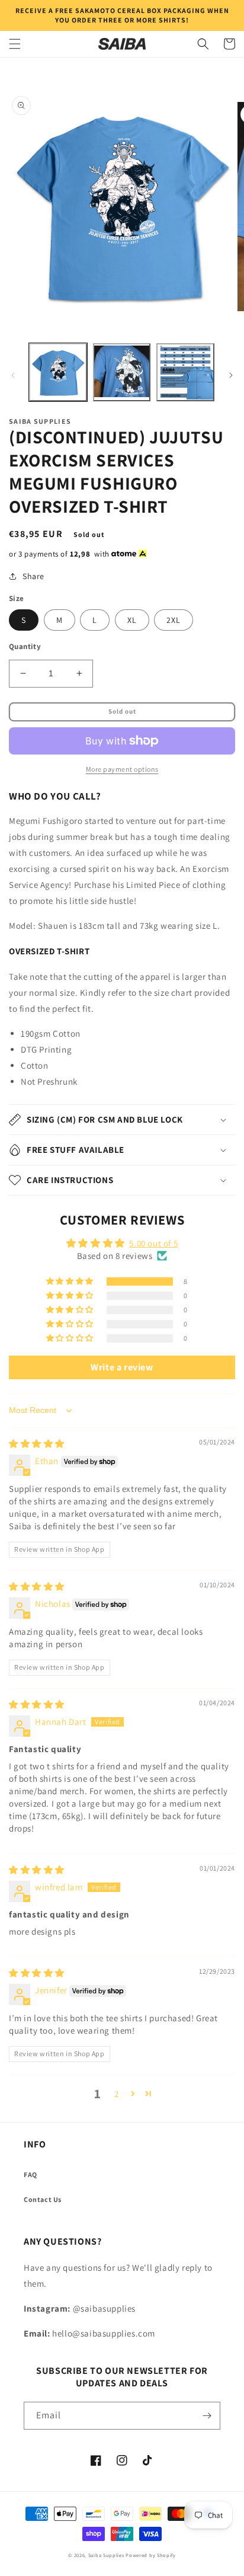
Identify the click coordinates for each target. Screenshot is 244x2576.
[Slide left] (13, 375)
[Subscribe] (207, 2416)
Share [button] (33, 576)
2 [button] (117, 2094)
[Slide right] (231, 375)
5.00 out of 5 (153, 1243)
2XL (174, 620)
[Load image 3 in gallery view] (185, 372)
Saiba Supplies (106, 2555)
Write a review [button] (122, 1367)
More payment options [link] (122, 769)
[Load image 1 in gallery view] (58, 372)
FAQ (30, 2174)
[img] (37, 1444)
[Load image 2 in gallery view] (122, 372)
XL (132, 620)
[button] (15, 44)
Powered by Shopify (151, 2555)
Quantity (25, 646)
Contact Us (43, 2199)
